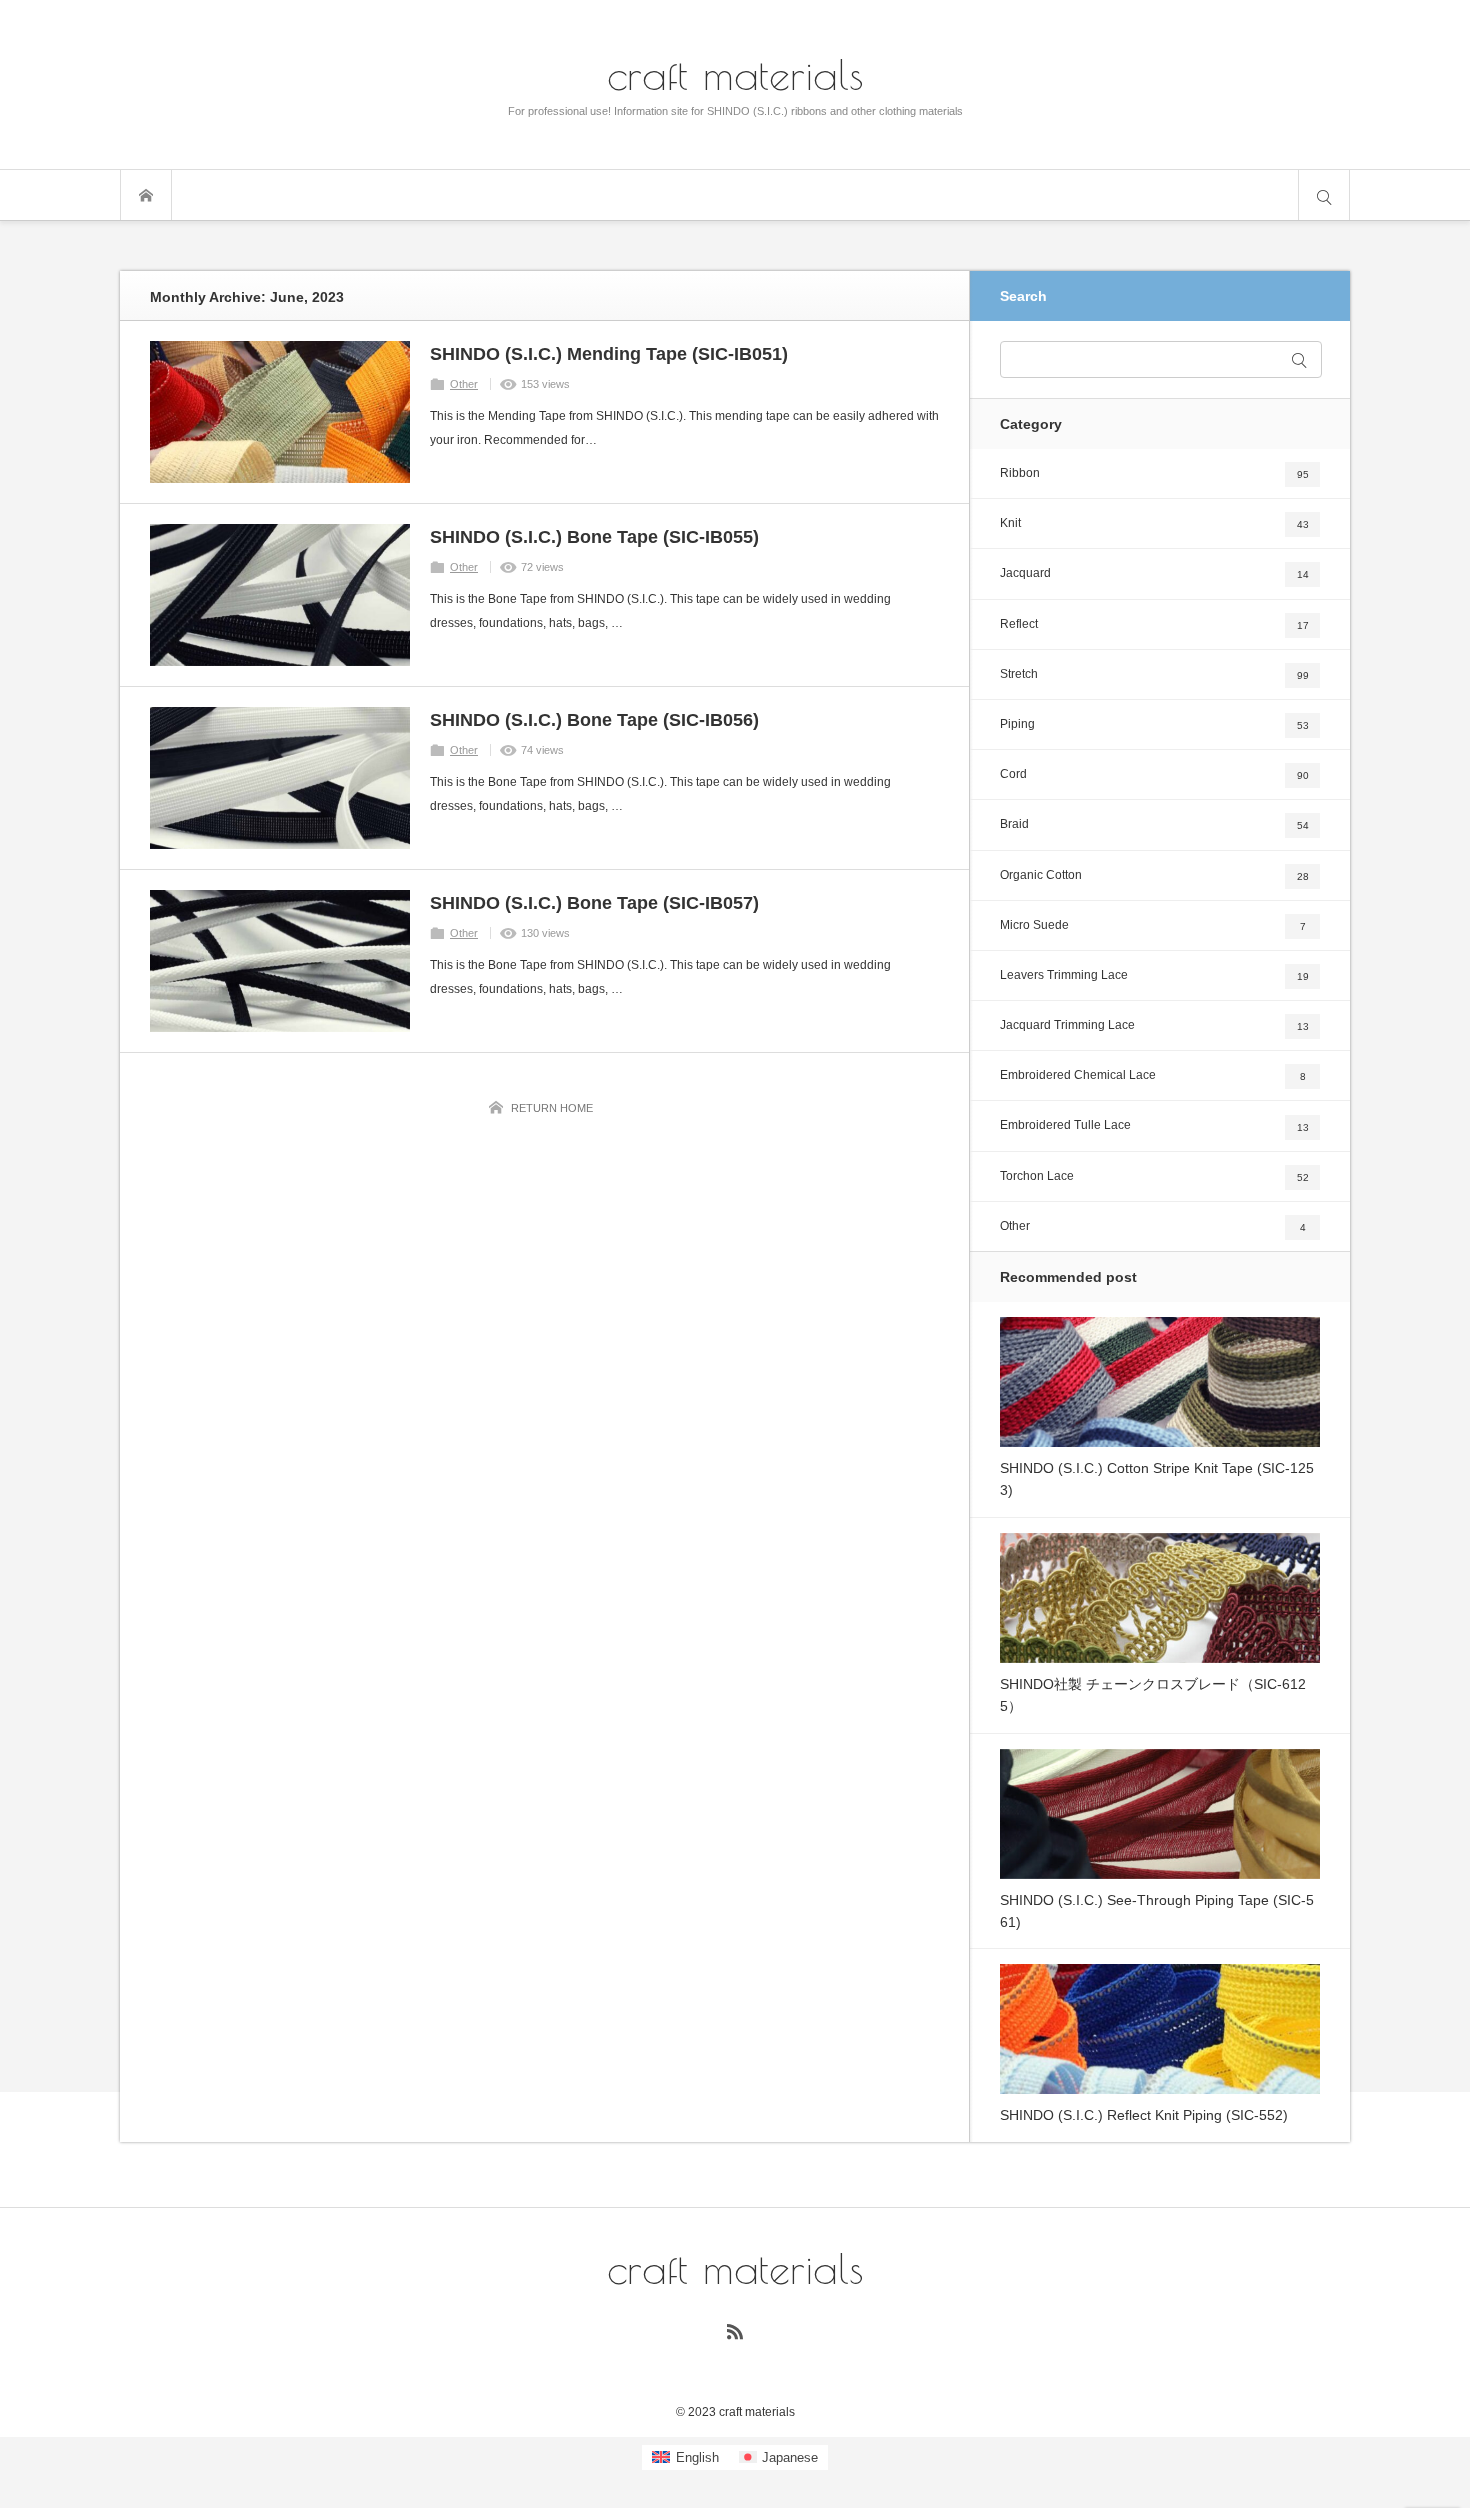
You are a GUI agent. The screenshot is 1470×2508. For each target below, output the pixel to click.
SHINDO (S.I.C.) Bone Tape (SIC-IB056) (594, 720)
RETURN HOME (552, 1108)
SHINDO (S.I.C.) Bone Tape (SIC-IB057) (594, 903)
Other (464, 384)
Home (146, 195)
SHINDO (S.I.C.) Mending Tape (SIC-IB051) (609, 354)
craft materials (735, 74)
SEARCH (1324, 195)
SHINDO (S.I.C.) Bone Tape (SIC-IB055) (594, 537)
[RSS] (735, 2331)
